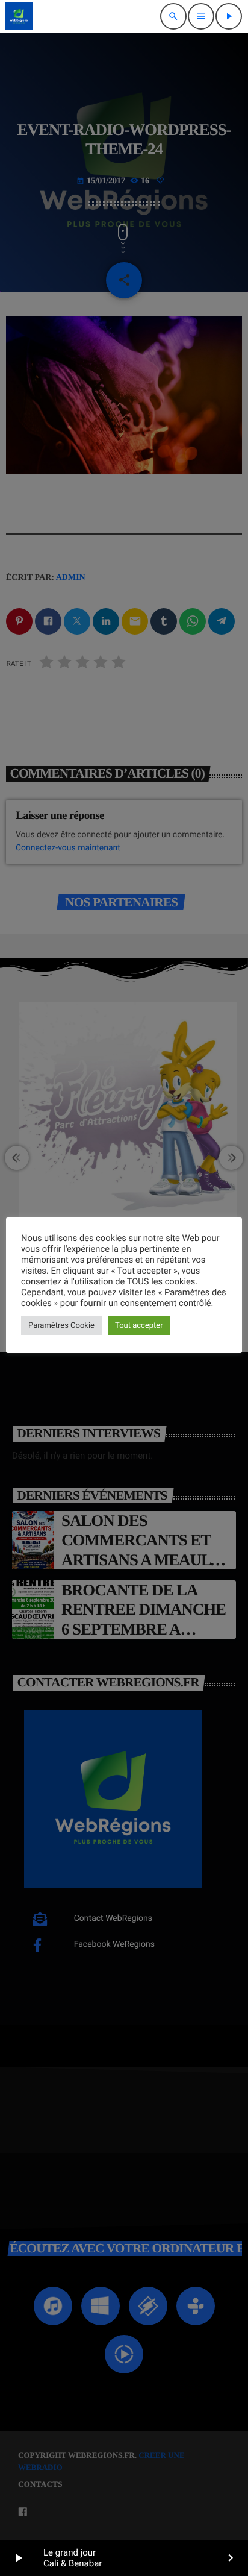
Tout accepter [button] (139, 1326)
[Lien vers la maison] (19, 16)
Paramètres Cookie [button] (61, 1326)
